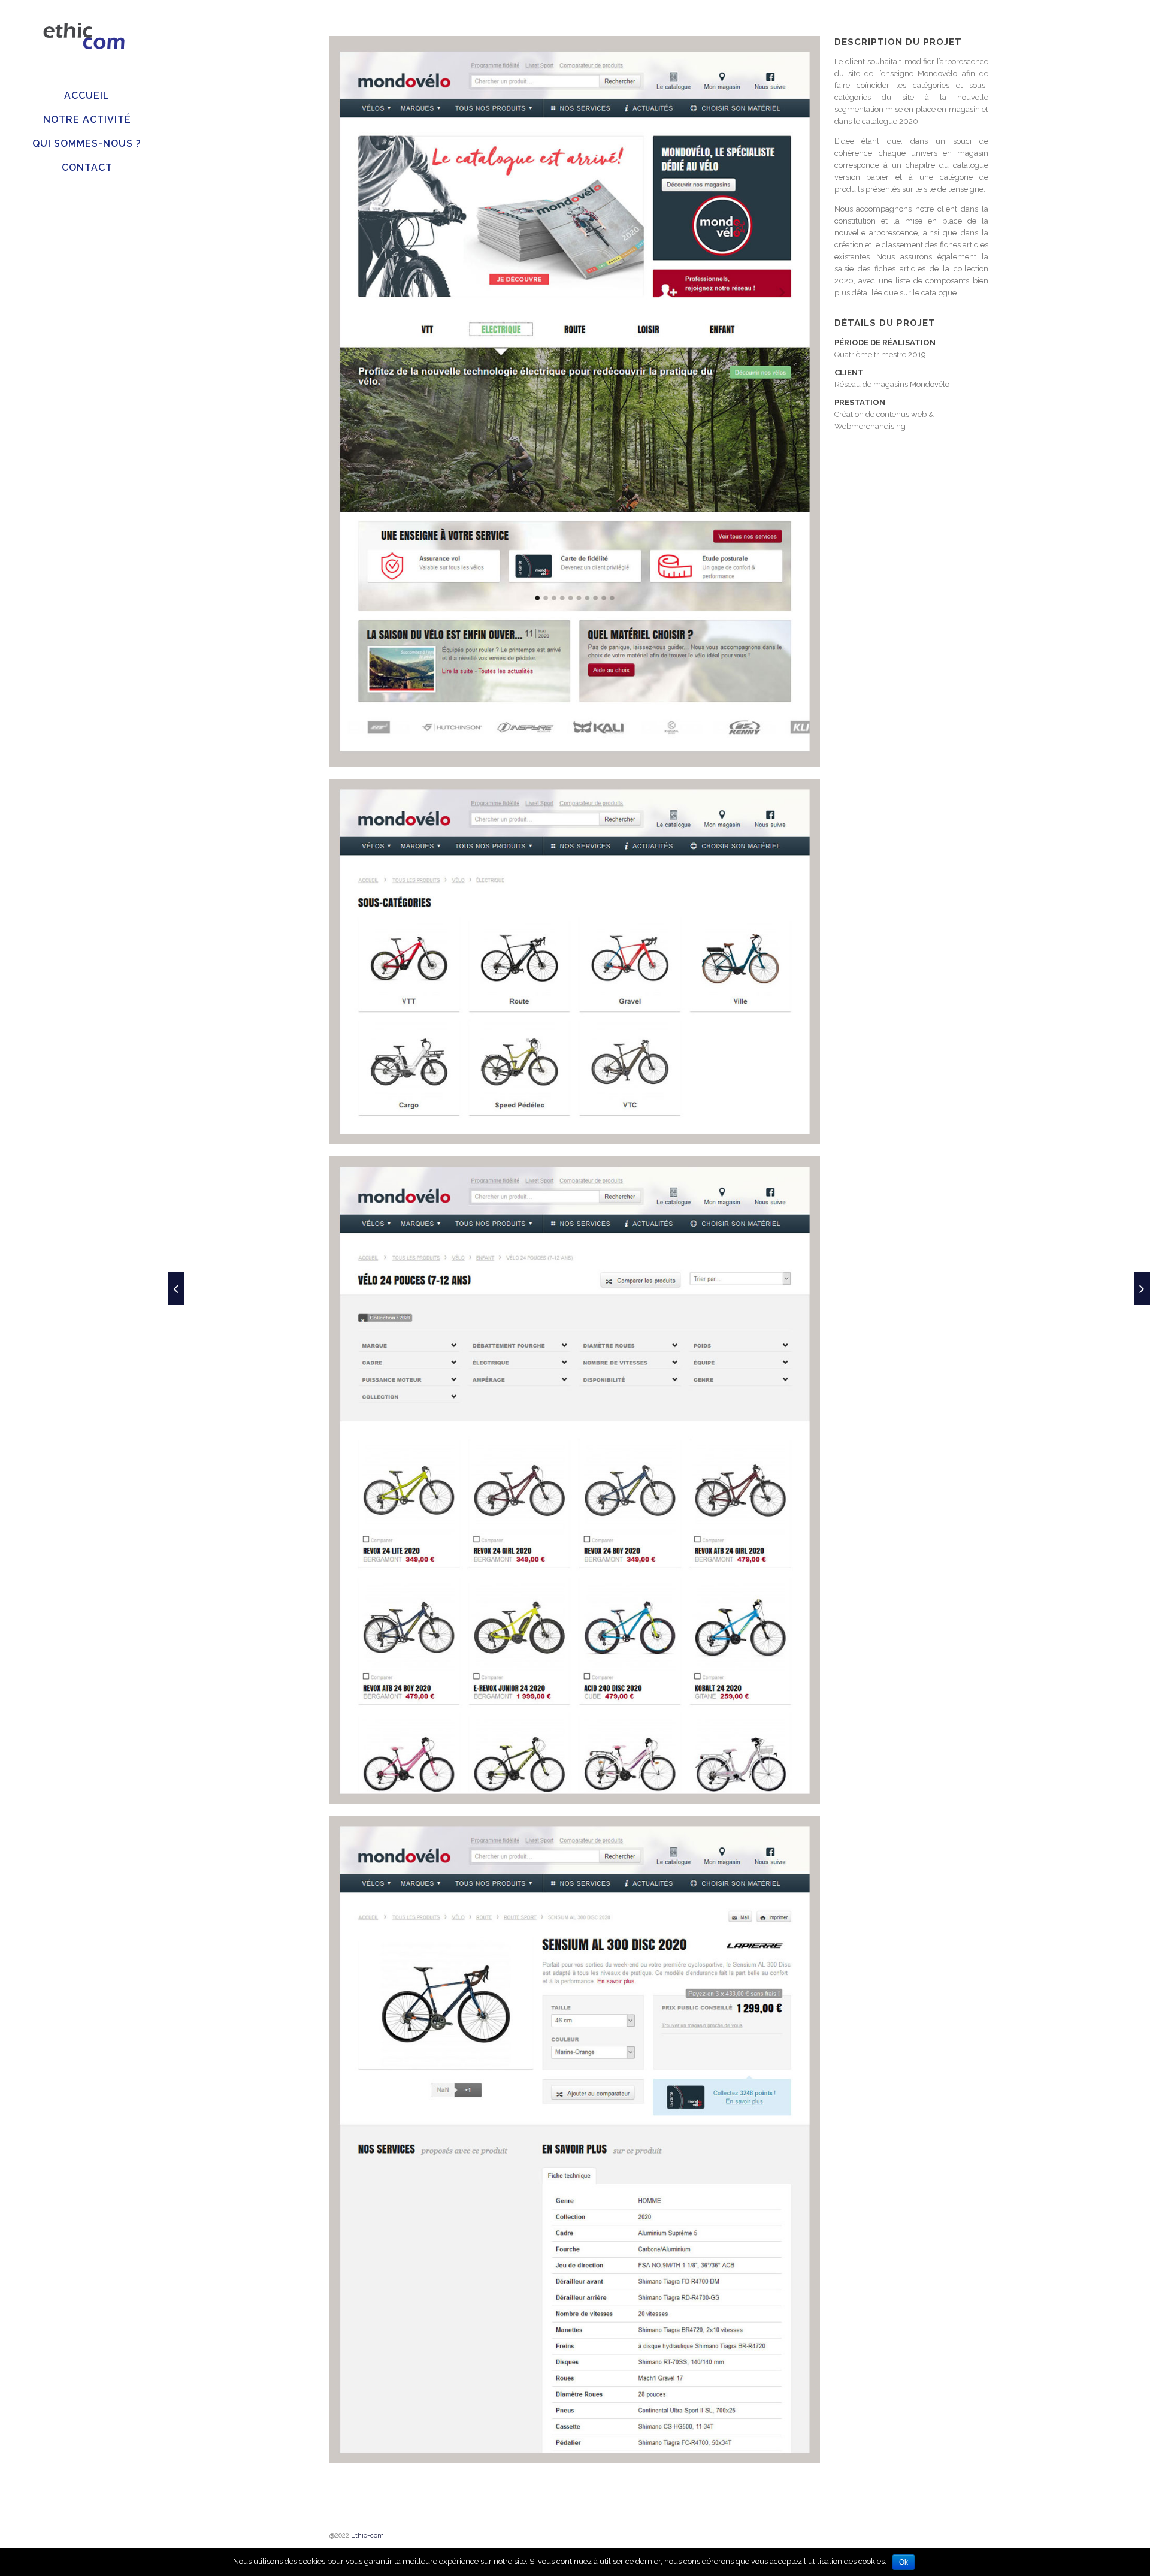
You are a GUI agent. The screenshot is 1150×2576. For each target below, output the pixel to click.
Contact (87, 167)
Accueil (87, 96)
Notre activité (87, 120)
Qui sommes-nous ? (87, 144)
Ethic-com (367, 2536)
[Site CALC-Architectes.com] (176, 1288)
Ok (904, 2562)
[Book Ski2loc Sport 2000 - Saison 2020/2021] (1142, 1288)
